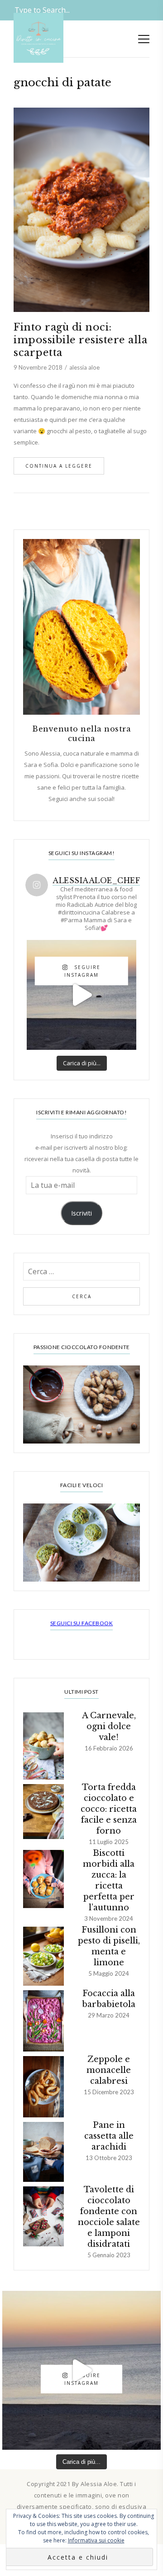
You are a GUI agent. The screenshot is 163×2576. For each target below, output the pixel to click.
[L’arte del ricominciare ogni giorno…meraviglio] (81, 995)
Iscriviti (81, 1213)
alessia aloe (84, 367)
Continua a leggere (59, 466)
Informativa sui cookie (96, 2540)
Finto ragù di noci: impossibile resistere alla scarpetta (80, 340)
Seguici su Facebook (82, 1623)
